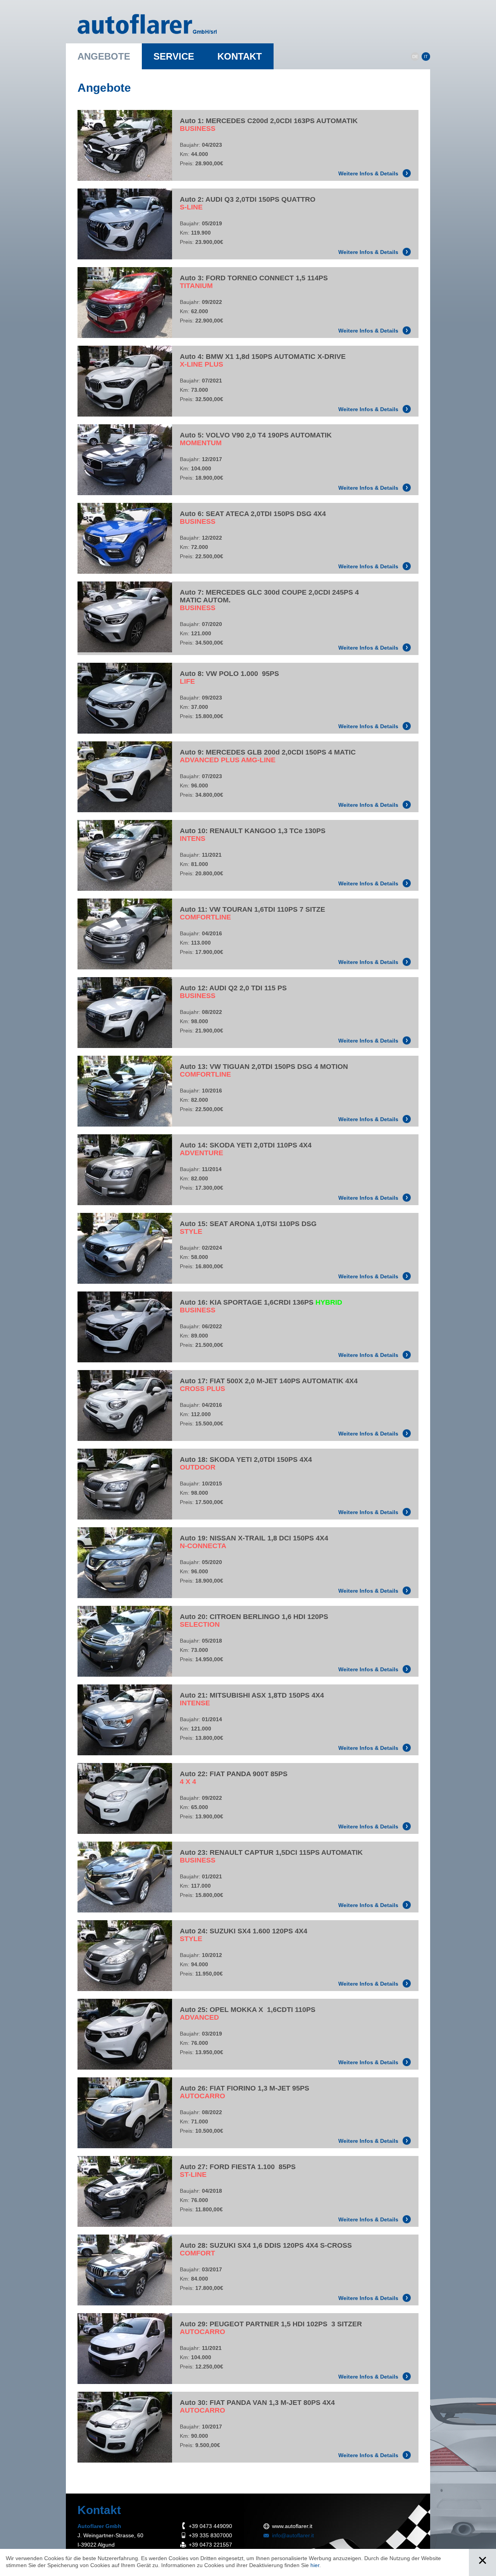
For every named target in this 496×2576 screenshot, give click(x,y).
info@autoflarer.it (293, 2535)
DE (415, 57)
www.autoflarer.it (292, 2526)
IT (426, 57)
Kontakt (240, 56)
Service (174, 56)
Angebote (104, 56)
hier (315, 2565)
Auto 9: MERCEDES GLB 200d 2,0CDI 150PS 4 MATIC (268, 756)
